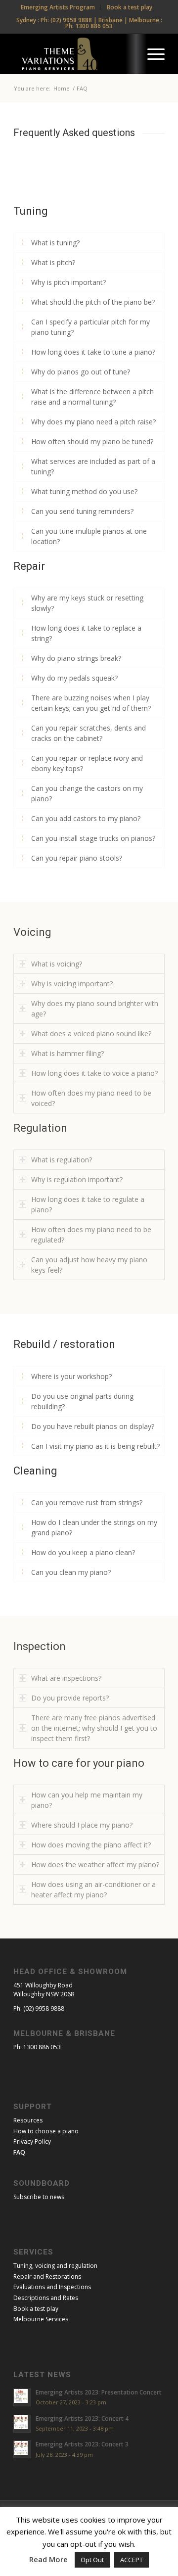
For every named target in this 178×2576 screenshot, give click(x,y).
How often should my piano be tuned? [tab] (92, 441)
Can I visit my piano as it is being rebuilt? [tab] (95, 1446)
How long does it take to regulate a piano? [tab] (88, 1204)
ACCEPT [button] (132, 2560)
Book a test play (36, 2309)
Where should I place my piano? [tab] (82, 1825)
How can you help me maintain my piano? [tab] (87, 1800)
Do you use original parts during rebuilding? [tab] (82, 1401)
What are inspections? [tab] (66, 1678)
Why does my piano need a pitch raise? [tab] (93, 422)
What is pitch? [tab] (53, 262)
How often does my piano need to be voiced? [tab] (91, 1098)
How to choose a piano (46, 2131)
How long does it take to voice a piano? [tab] (94, 1073)
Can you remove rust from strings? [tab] (87, 1502)
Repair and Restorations (47, 2277)
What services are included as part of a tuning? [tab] (93, 466)
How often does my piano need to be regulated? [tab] (91, 1235)
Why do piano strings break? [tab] (76, 658)
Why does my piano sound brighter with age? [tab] (95, 1009)
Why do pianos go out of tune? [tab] (81, 372)
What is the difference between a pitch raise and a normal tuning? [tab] (92, 397)
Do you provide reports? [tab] (70, 1698)
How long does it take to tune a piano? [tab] (93, 352)
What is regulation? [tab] (62, 1160)
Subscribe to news (39, 2197)
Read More (48, 2559)
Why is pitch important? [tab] (68, 282)
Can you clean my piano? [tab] (71, 1572)
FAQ (19, 2152)
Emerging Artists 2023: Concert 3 (82, 2444)
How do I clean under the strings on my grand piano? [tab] (94, 1527)
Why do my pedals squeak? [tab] (74, 678)
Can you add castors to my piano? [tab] (86, 818)
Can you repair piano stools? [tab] (77, 858)
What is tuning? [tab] (55, 243)
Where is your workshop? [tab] (71, 1376)
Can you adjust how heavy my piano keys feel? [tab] (89, 1265)
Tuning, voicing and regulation (55, 2266)
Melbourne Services (41, 2319)
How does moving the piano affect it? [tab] (91, 1845)
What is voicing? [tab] (57, 964)
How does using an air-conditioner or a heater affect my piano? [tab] (93, 1889)
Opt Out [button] (92, 2560)
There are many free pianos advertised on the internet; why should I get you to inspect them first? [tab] (94, 1728)
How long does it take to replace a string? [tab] (86, 633)
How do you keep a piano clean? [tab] (83, 1552)
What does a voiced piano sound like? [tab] (91, 1034)
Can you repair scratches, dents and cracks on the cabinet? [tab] (89, 733)
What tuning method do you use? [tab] (84, 491)
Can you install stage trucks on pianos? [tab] (93, 838)
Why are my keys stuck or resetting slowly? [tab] (87, 603)
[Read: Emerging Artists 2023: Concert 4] (22, 2424)
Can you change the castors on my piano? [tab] (87, 793)
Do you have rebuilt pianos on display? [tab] (93, 1426)
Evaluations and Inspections (52, 2287)
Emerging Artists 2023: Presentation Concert (99, 2392)
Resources (28, 2120)
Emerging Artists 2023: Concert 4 (82, 2418)
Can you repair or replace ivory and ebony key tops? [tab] (87, 763)
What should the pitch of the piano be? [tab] (93, 302)
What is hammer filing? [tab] (67, 1053)
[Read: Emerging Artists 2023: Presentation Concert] (22, 2397)
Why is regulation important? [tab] (77, 1179)
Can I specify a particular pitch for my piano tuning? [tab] (90, 327)
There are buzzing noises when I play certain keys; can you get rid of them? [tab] (91, 703)
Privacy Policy (32, 2141)
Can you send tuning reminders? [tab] (82, 511)
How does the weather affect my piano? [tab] (95, 1864)
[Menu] (151, 54)
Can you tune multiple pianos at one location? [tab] (89, 536)
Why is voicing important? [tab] (72, 984)
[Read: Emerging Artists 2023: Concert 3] (22, 2449)
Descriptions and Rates (46, 2298)
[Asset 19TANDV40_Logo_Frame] (74, 54)
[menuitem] (58, 7)
